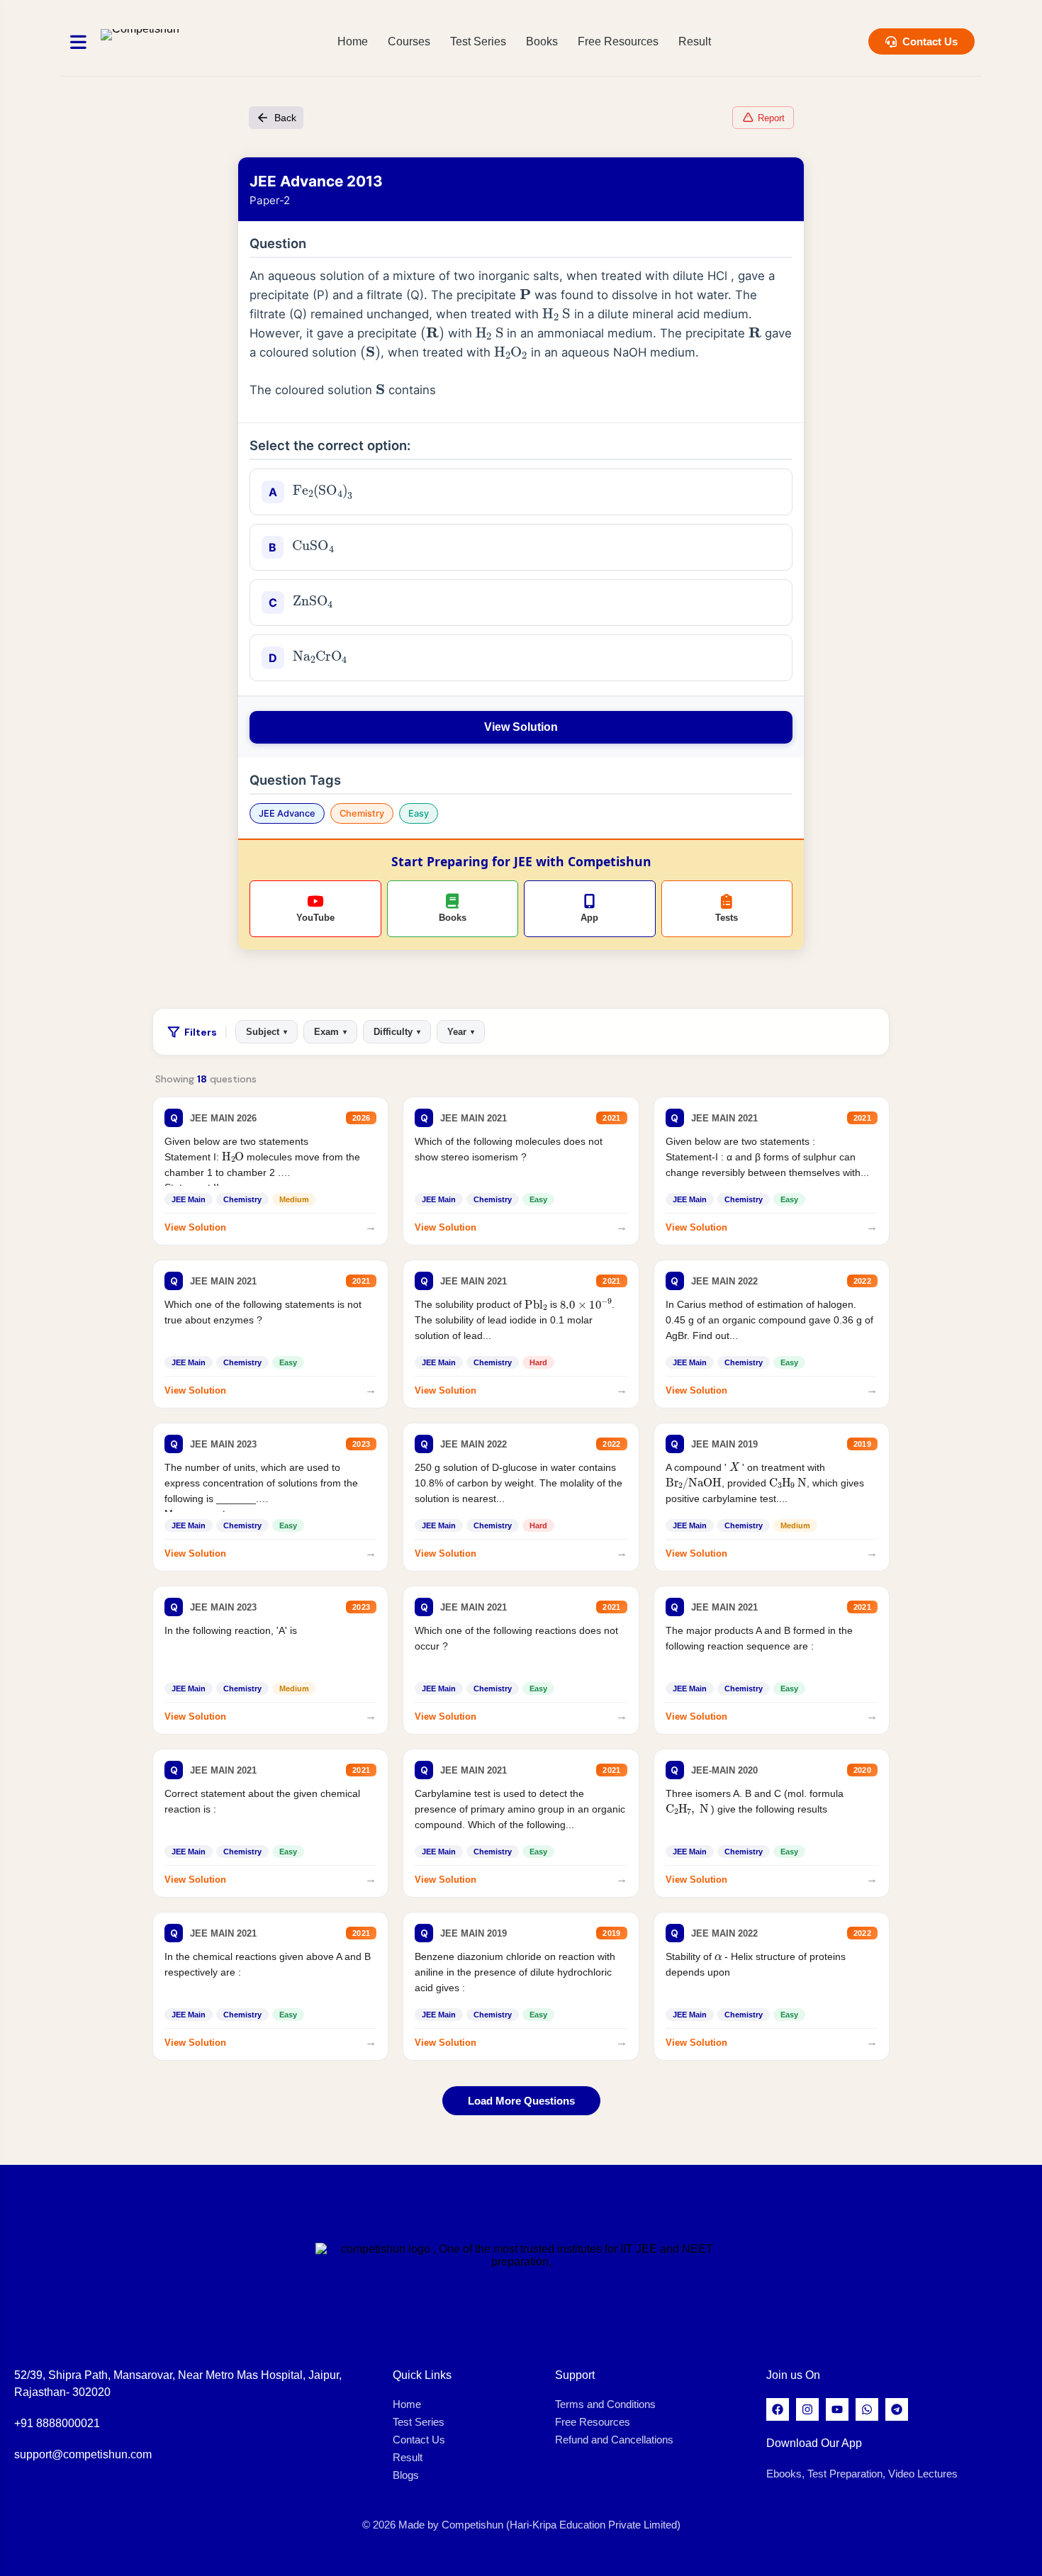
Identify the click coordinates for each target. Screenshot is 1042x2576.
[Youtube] (837, 2409)
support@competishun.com (83, 2454)
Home (353, 41)
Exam (330, 1032)
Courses (409, 41)
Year (461, 1032)
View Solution (521, 727)
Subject (267, 1032)
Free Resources (618, 41)
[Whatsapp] (867, 2409)
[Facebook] (778, 2409)
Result (695, 41)
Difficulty (397, 1032)
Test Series (478, 41)
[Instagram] (807, 2409)
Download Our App (814, 2443)
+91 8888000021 (57, 2423)
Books (542, 41)
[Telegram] (897, 2409)
